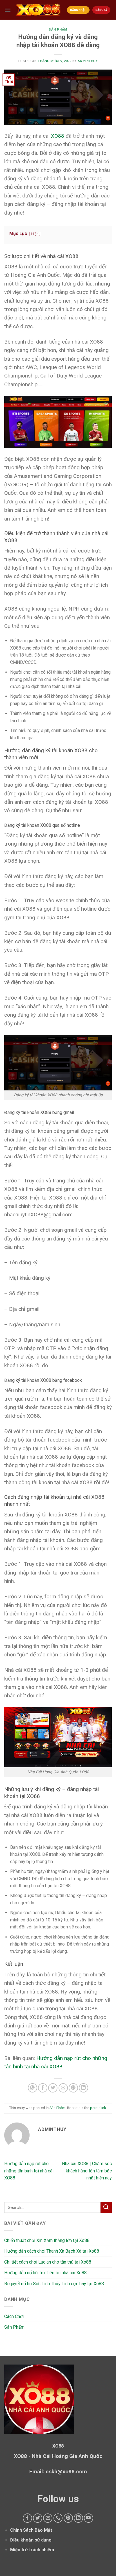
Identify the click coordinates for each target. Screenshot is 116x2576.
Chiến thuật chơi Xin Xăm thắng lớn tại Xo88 (47, 2240)
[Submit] (106, 2207)
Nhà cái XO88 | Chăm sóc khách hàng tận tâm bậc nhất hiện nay (87, 2171)
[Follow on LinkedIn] (78, 2518)
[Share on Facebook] (43, 2088)
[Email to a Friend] (63, 2088)
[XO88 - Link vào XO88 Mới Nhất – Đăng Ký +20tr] (38, 10)
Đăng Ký (101, 10)
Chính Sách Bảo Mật (31, 2530)
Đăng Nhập (78, 10)
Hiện (35, 234)
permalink (98, 2108)
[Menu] (8, 10)
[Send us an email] (48, 2518)
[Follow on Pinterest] (68, 2518)
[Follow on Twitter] (38, 2518)
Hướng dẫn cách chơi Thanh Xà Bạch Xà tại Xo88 (52, 2251)
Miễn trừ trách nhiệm (32, 2550)
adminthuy (88, 61)
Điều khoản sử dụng (31, 2540)
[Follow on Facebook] (27, 2518)
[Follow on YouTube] (89, 2518)
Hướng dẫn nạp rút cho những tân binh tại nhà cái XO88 (29, 2171)
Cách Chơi (14, 2316)
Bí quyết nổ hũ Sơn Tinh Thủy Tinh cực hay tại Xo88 (54, 2284)
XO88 (58, 136)
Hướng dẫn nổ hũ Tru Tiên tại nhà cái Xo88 (45, 2273)
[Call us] (58, 2518)
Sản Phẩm (58, 30)
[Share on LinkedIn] (83, 2088)
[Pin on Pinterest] (73, 2088)
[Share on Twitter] (53, 2088)
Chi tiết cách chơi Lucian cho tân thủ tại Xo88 (48, 2262)
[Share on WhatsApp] (33, 2088)
